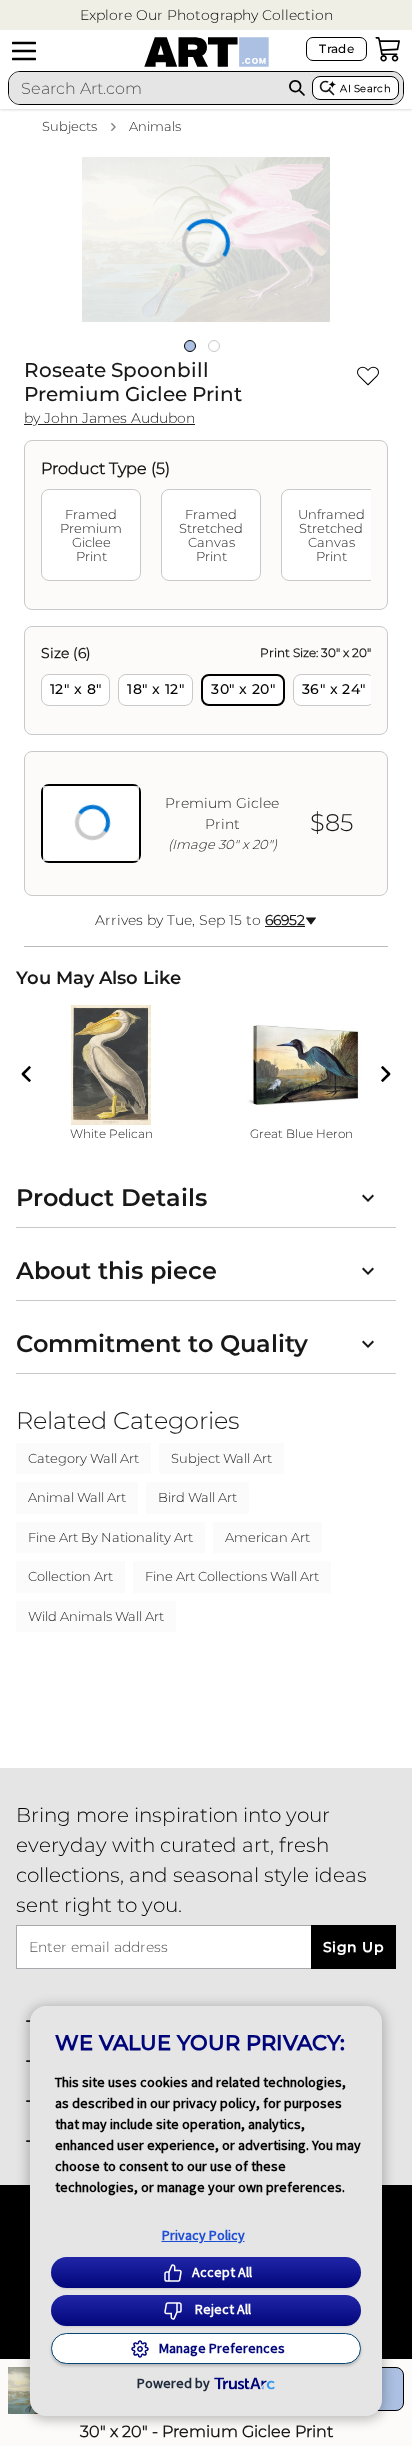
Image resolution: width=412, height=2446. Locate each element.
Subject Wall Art (221, 1458)
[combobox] (145, 88)
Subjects (69, 126)
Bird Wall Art (197, 1497)
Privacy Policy (203, 2235)
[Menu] (24, 51)
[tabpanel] (206, 761)
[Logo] (206, 52)
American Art (267, 1537)
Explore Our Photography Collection (206, 15)
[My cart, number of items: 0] (388, 49)
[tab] (91, 535)
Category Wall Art (83, 1458)
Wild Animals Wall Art (96, 1616)
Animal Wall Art (77, 1497)
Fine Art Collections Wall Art (232, 1576)
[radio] (75, 690)
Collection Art (70, 1576)
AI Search (365, 88)
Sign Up (353, 1947)
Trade (336, 48)
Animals (155, 126)
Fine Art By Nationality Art (110, 1537)
